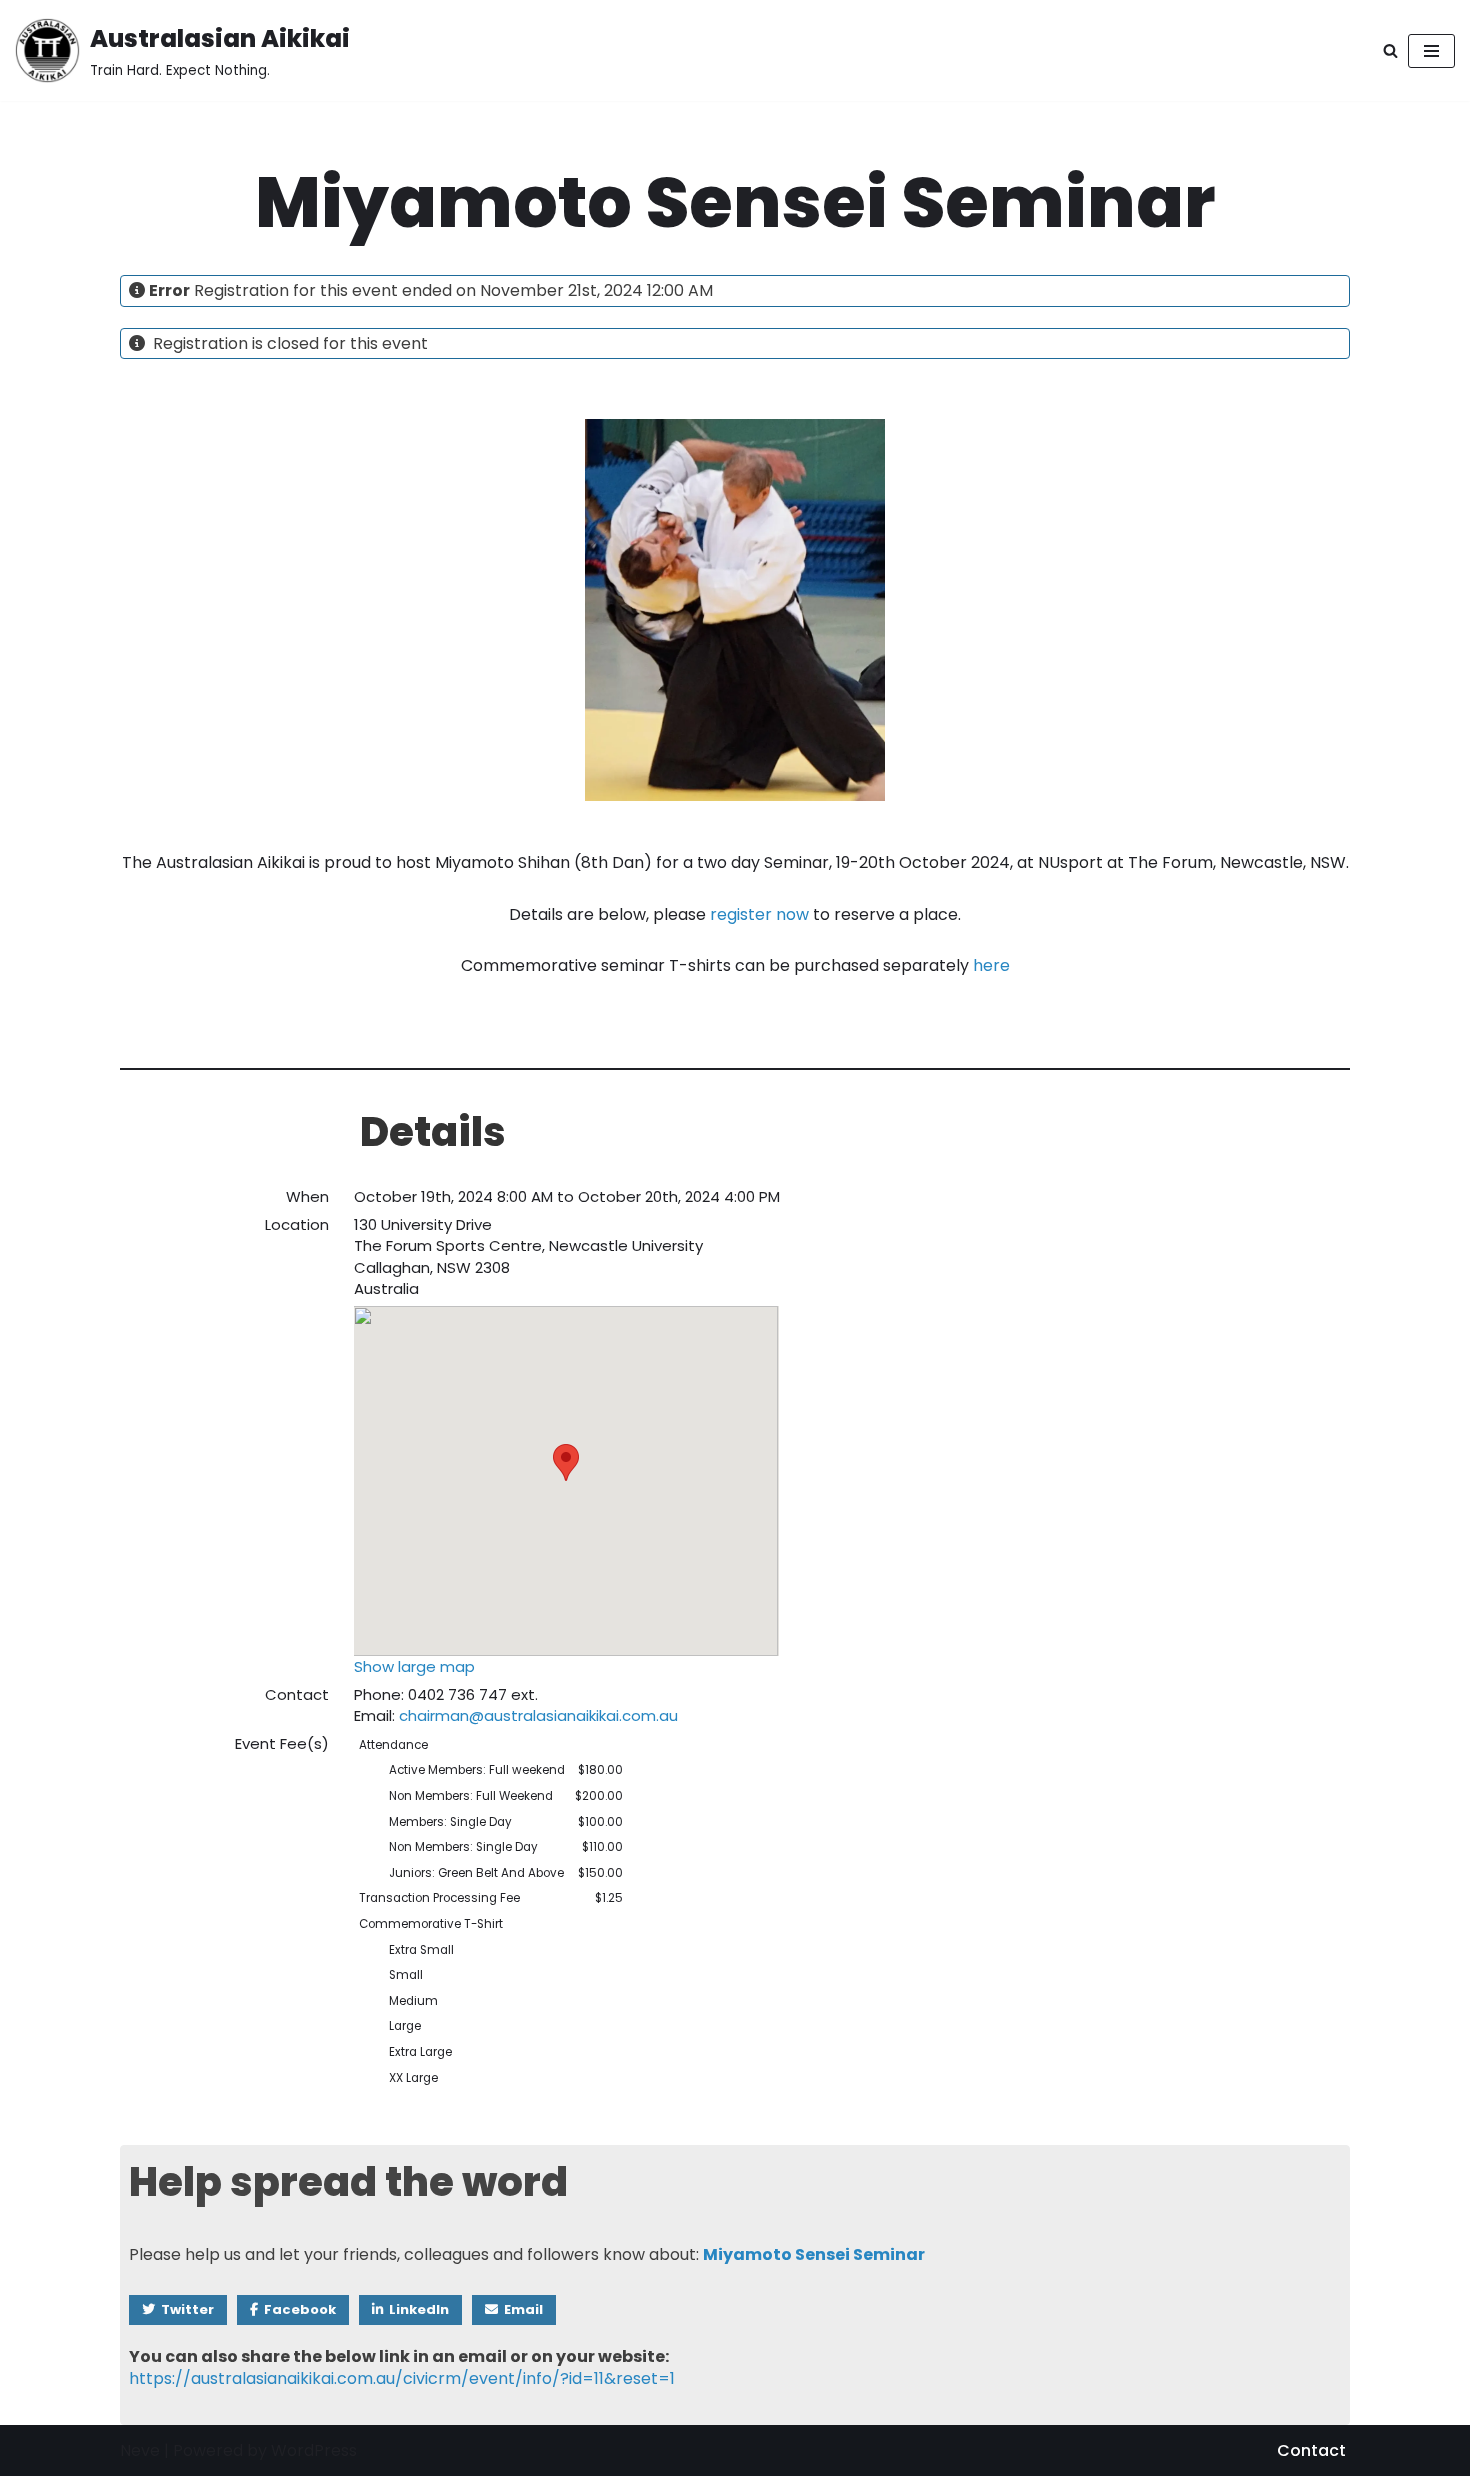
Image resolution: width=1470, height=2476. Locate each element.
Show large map (414, 1666)
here (991, 965)
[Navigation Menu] (1431, 51)
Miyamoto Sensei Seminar (814, 2254)
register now (759, 914)
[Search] (1390, 50)
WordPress (314, 2450)
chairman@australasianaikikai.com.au (538, 1715)
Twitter (184, 2309)
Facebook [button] (297, 2309)
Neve (140, 2450)
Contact (1311, 2450)
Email (520, 2309)
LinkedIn (416, 2309)
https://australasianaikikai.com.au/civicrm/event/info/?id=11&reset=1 (402, 2378)
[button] (566, 1462)
